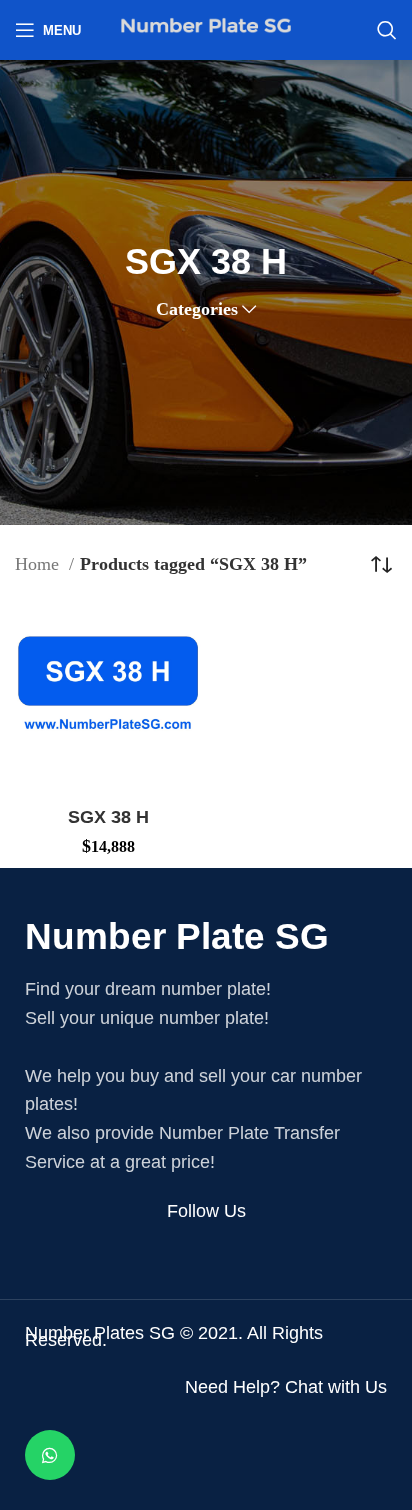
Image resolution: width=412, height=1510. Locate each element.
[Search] (387, 30)
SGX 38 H (108, 817)
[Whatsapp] (50, 1455)
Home (39, 564)
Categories (197, 309)
